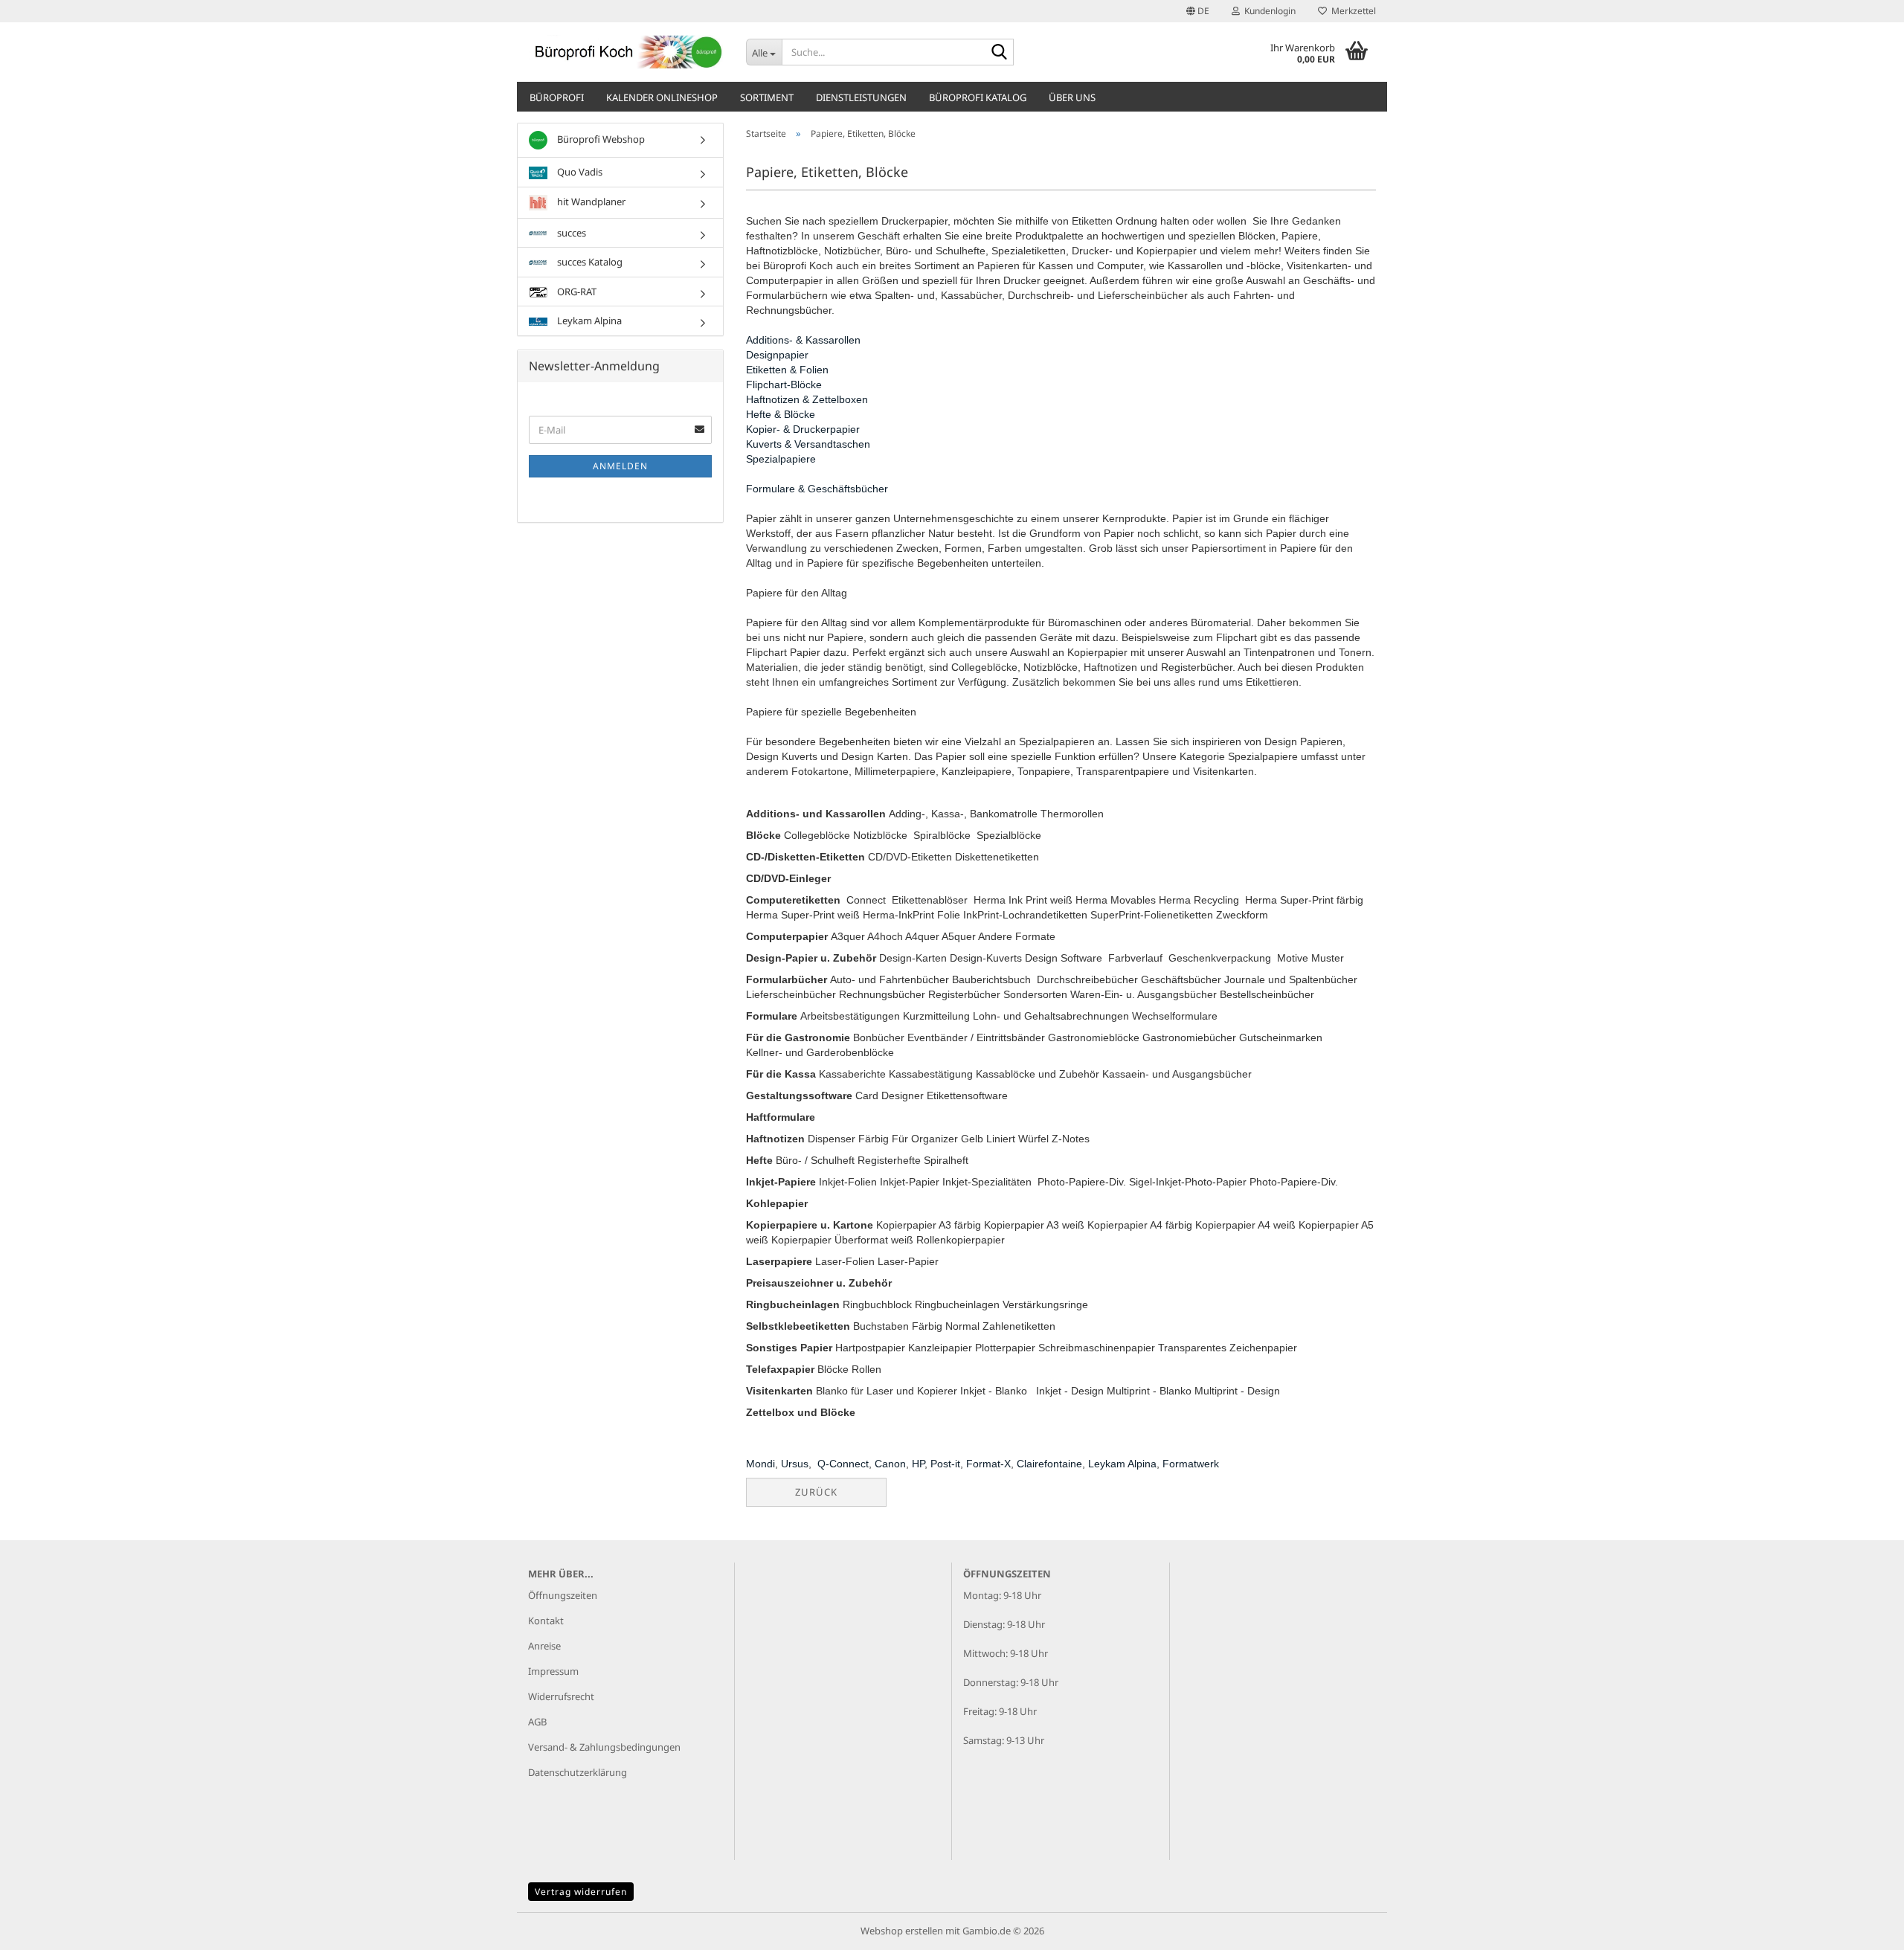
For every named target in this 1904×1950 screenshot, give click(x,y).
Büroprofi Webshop (600, 139)
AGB (537, 1722)
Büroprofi (557, 97)
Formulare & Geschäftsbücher (817, 489)
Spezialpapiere (781, 459)
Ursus (795, 1464)
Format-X (988, 1464)
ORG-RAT (576, 292)
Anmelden (620, 466)
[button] (1198, 11)
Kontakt (546, 1621)
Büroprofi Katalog (978, 97)
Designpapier (777, 355)
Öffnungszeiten (563, 1595)
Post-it (945, 1464)
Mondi (760, 1464)
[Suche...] (1000, 53)
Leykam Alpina (1122, 1464)
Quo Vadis (579, 172)
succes (570, 233)
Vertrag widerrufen (581, 1892)
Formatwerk (1191, 1464)
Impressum (553, 1671)
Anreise (544, 1646)
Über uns (1072, 97)
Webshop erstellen (902, 1931)
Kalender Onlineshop (662, 97)
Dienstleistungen (861, 97)
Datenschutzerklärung (578, 1772)
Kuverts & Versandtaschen (808, 444)
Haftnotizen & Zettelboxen (807, 399)
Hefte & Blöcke (781, 414)
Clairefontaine (1049, 1464)
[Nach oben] (1863, 1928)
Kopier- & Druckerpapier (803, 429)
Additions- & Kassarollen (803, 340)
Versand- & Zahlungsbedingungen (604, 1747)
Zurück (816, 1492)
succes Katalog (589, 262)
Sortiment (767, 97)
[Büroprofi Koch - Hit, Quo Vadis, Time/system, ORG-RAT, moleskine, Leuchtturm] (626, 52)
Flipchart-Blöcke (784, 384)
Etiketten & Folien (787, 370)
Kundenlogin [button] (1268, 11)
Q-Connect (843, 1464)
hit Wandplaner (590, 202)
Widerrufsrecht (561, 1696)
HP (918, 1464)
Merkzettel (1351, 11)
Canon (890, 1464)
